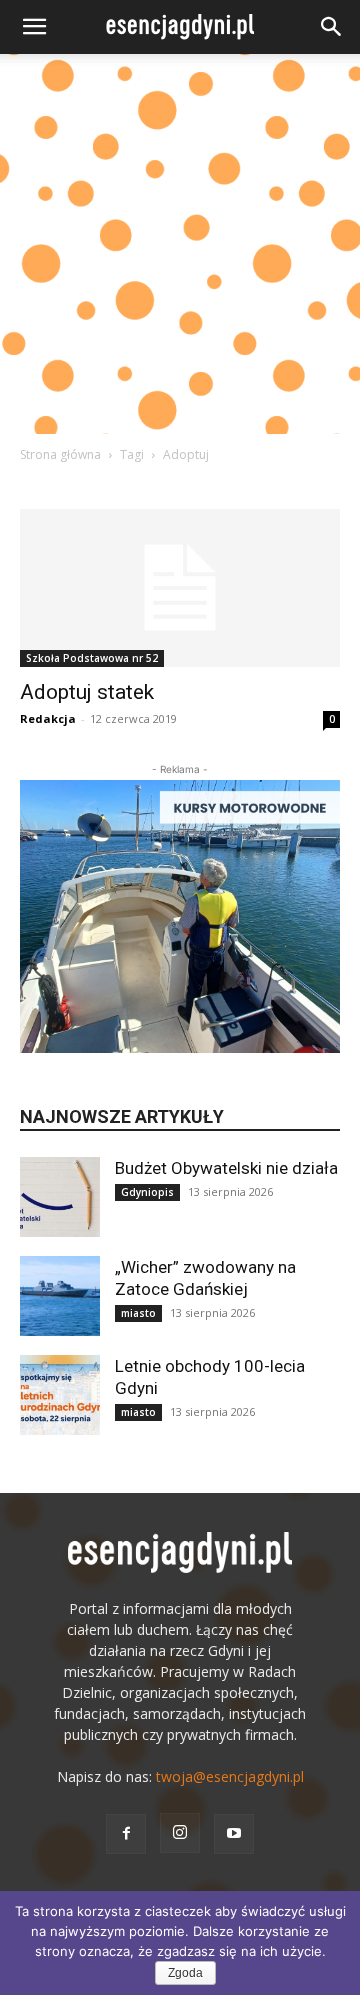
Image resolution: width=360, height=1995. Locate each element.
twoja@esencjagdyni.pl (230, 1776)
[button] (34, 27)
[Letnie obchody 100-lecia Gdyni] (60, 1395)
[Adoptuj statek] (180, 588)
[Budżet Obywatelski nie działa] (60, 1197)
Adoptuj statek (87, 692)
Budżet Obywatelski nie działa (226, 1168)
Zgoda (185, 1973)
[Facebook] (126, 1834)
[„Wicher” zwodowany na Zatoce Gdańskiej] (60, 1296)
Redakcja (48, 718)
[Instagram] (180, 1833)
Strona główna (60, 454)
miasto (138, 1313)
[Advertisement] (180, 244)
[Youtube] (234, 1834)
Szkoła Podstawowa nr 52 (92, 658)
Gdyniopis (147, 1192)
